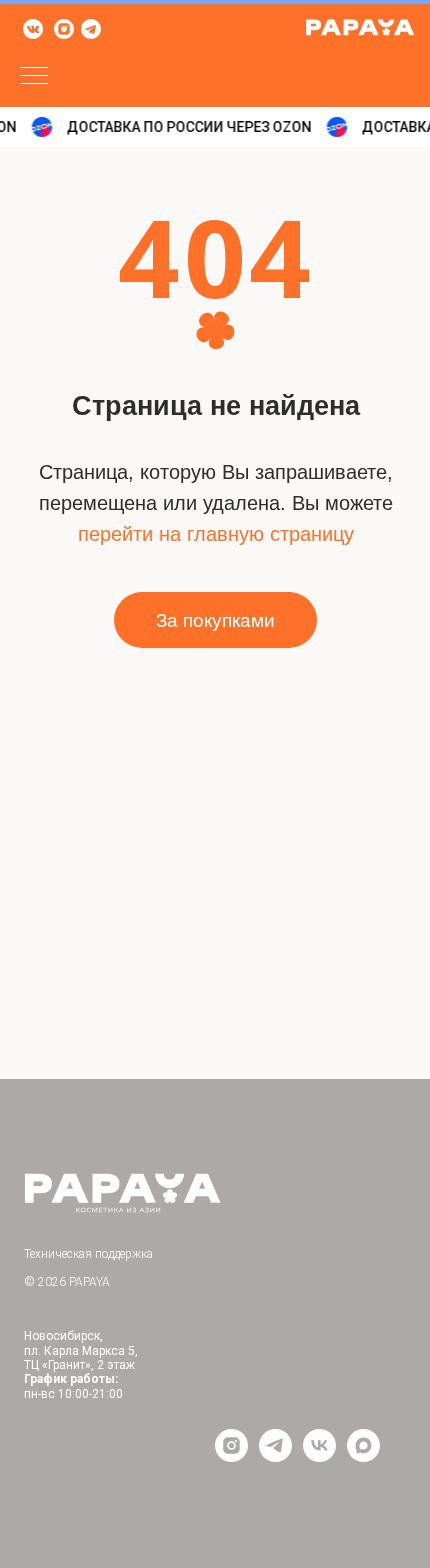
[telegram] (275, 1456)
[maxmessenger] (363, 1456)
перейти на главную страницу (216, 534)
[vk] (319, 1456)
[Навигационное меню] (34, 77)
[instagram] (231, 1456)
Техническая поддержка (88, 1254)
